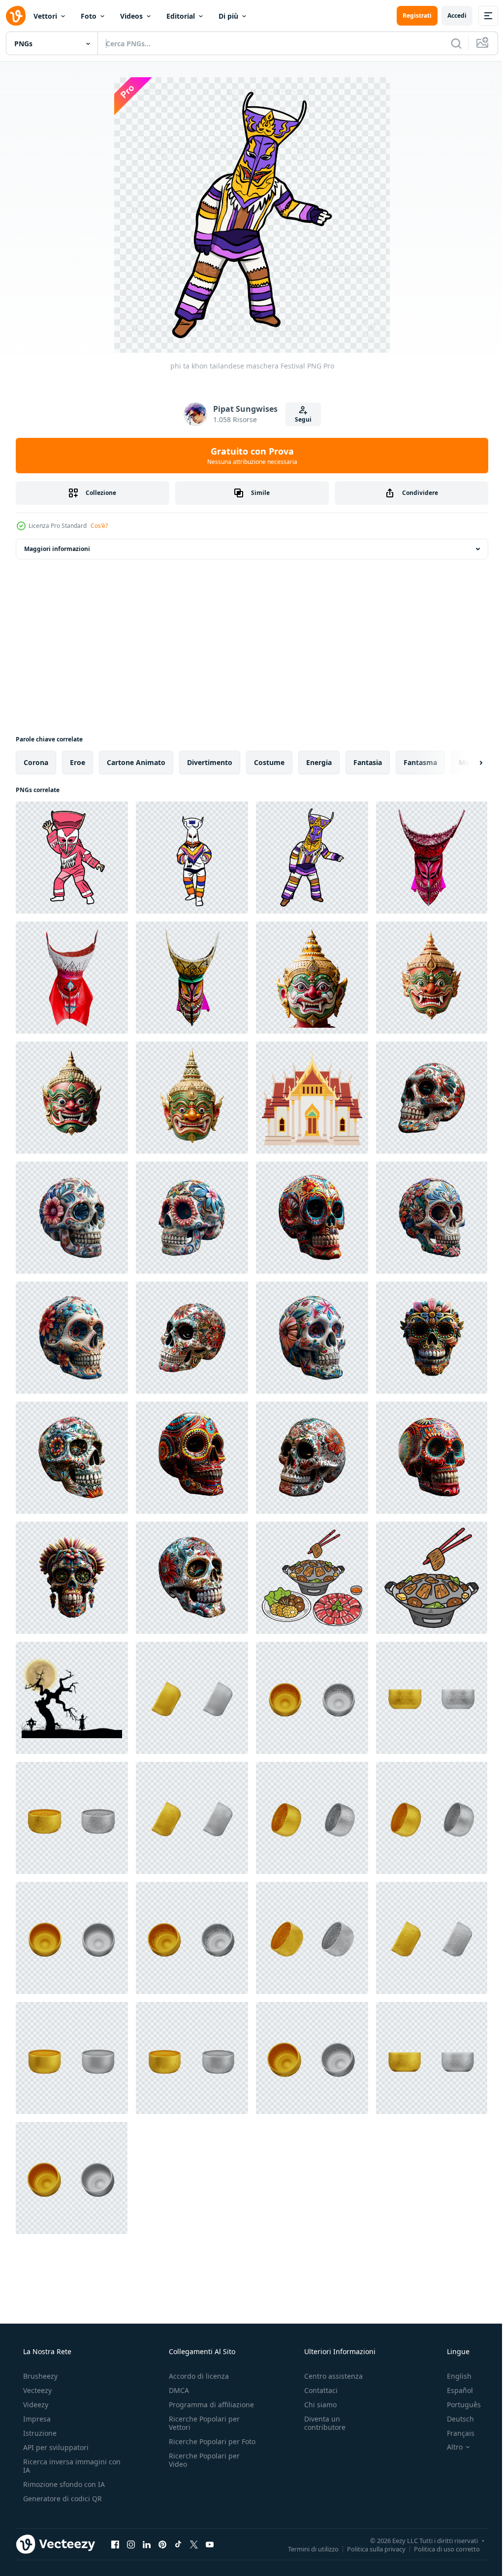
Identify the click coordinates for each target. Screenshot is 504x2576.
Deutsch (454, 2419)
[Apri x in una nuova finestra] (194, 2544)
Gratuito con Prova (248, 456)
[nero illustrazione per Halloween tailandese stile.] (72, 1698)
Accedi (450, 15)
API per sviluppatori (55, 2447)
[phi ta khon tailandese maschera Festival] (72, 858)
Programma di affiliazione (208, 2405)
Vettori (45, 16)
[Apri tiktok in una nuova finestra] (178, 2544)
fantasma (420, 762)
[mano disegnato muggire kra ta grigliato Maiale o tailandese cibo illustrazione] (312, 1578)
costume (269, 762)
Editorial (181, 16)
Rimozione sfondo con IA (63, 2484)
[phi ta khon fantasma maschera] (432, 858)
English (453, 2376)
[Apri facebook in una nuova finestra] (115, 2544)
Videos (131, 16)
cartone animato (136, 762)
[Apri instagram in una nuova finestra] (131, 2544)
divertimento (210, 762)
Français (454, 2433)
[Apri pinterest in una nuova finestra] (162, 2544)
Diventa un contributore (320, 2423)
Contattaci (316, 2390)
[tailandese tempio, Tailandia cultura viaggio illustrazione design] (312, 1098)
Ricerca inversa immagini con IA (64, 2466)
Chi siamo (315, 2405)
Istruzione (39, 2433)
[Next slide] (465, 763)
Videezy (35, 2405)
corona (36, 762)
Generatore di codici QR (62, 2499)
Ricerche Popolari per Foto (201, 2446)
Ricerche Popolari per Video (201, 2468)
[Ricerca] (449, 43)
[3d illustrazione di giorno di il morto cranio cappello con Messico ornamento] (432, 1098)
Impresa (36, 2419)
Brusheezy (39, 2376)
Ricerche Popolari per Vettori (201, 2423)
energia (319, 762)
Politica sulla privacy (369, 2548)
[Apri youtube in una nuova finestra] (210, 2544)
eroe (78, 762)
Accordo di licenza (196, 2376)
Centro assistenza (329, 2376)
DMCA (176, 2390)
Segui (299, 419)
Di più (228, 16)
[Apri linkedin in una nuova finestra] (147, 2544)
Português (457, 2405)
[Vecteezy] (16, 16)
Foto (89, 16)
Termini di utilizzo (306, 2548)
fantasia (368, 762)
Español (454, 2390)
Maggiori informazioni (57, 549)
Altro (448, 2447)
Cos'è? (99, 526)
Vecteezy (36, 2390)
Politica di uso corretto (440, 2548)
